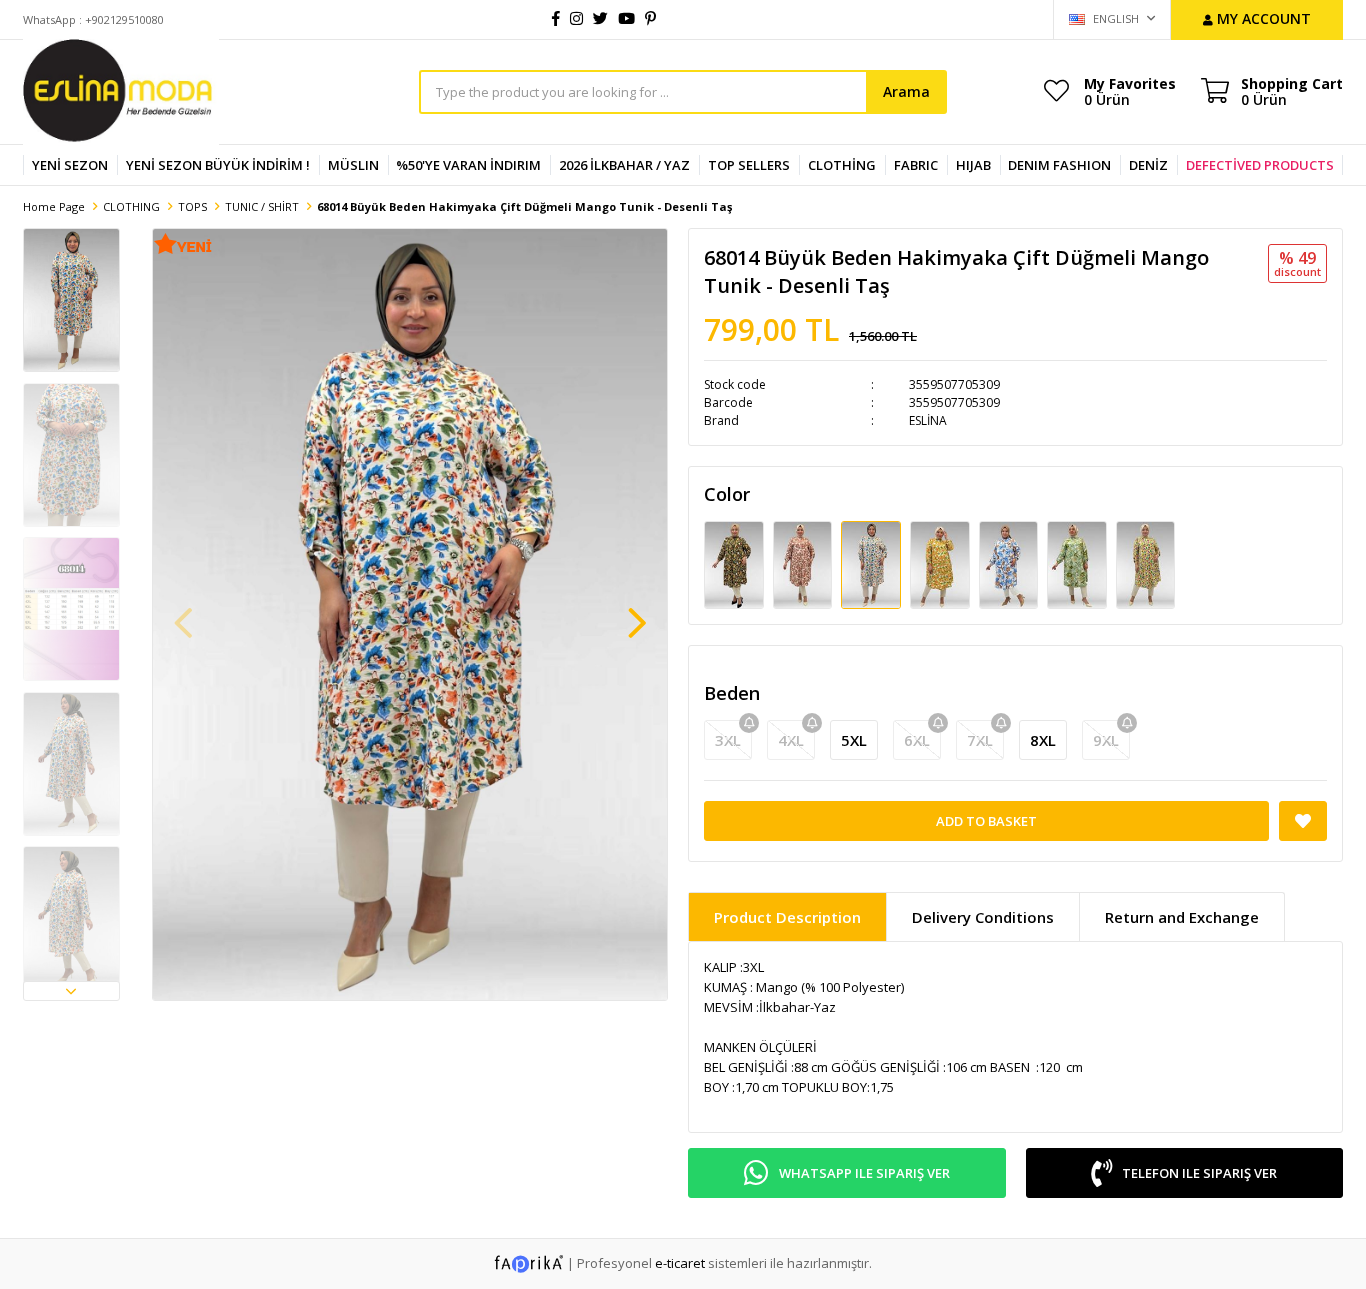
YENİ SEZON (70, 165)
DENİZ (1148, 165)
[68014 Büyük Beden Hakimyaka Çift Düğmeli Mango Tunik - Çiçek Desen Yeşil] (941, 564)
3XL (728, 740)
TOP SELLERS (749, 165)
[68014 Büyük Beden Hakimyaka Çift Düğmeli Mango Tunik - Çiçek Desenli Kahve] (804, 564)
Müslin (353, 165)
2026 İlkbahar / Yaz (624, 165)
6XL (917, 740)
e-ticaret (680, 1263)
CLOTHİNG (842, 165)
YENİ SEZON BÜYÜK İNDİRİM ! (218, 165)
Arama (906, 91)
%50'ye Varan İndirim (468, 165)
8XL (1043, 740)
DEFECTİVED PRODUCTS (1260, 165)
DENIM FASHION (1059, 165)
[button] (71, 991)
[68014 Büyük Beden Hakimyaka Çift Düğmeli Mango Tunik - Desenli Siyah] (735, 564)
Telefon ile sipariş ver (1199, 1173)
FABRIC (916, 165)
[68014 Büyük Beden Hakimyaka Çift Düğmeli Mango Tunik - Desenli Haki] (1078, 564)
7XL (980, 740)
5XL (854, 740)
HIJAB (973, 165)
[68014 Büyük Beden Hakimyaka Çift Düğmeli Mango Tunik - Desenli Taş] (872, 564)
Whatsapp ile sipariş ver (864, 1173)
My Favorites (1130, 91)
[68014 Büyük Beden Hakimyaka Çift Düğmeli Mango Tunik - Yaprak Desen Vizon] (1010, 564)
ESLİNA (928, 420)
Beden (732, 693)
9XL (1106, 740)
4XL (791, 740)
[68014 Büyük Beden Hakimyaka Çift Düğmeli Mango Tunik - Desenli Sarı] (1146, 564)
